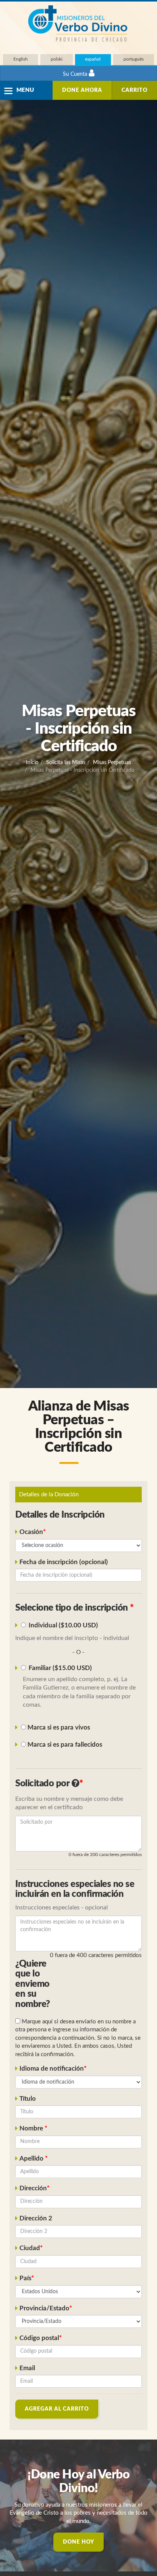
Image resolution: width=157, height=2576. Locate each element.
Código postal (39, 2338)
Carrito (135, 90)
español (93, 59)
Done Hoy (78, 2542)
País (25, 2278)
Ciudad (30, 2248)
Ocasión (31, 1532)
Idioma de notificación (52, 2069)
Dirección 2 (36, 2219)
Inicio (32, 763)
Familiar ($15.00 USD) (60, 1668)
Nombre (32, 2129)
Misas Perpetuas (112, 763)
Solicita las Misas (66, 763)
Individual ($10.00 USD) (63, 1625)
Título (28, 2099)
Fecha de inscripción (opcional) (64, 1562)
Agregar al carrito (57, 2409)
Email (27, 2368)
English (21, 59)
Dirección (33, 2188)
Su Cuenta (76, 74)
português (134, 59)
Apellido (32, 2159)
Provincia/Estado (44, 2308)
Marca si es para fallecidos (64, 1745)
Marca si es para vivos (58, 1728)
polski (57, 59)
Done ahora (82, 90)
